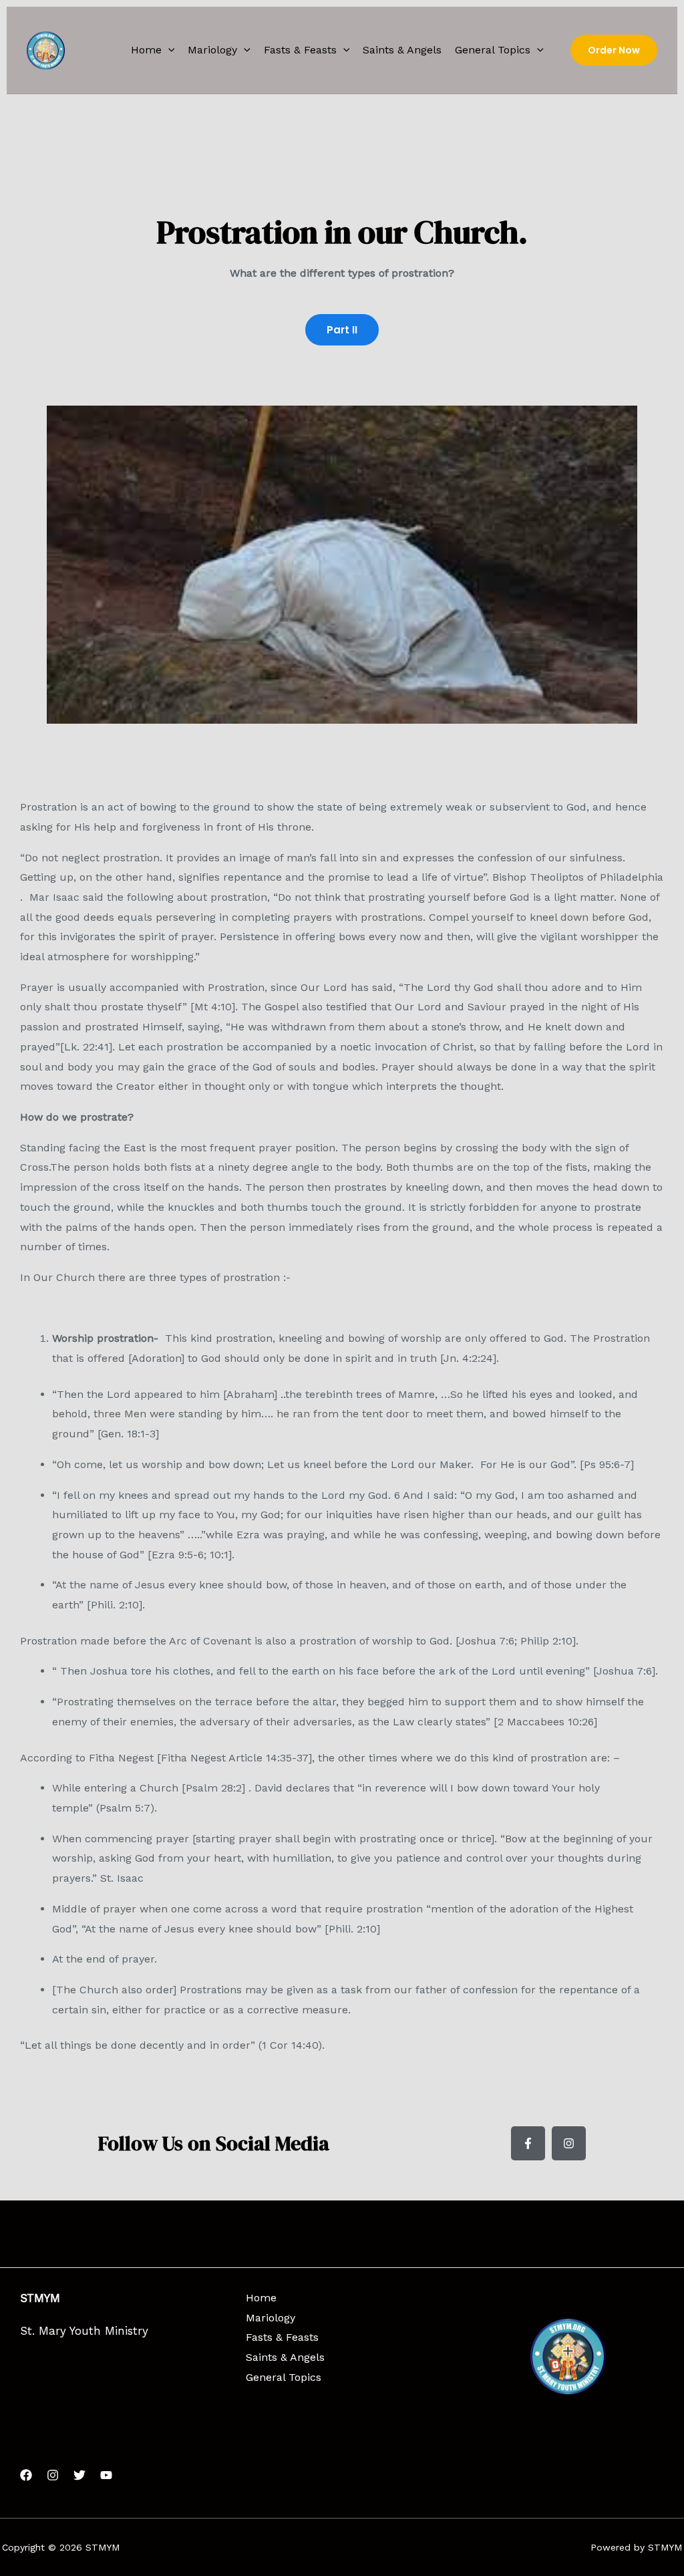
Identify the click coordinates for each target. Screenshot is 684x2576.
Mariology (212, 50)
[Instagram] (53, 2475)
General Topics (493, 50)
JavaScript (49, 2446)
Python (39, 2426)
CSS (31, 2404)
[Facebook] (26, 2475)
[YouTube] (106, 2475)
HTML (36, 2384)
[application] (168, 50)
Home (146, 50)
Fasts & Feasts (300, 50)
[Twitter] (79, 2475)
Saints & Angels (402, 50)
